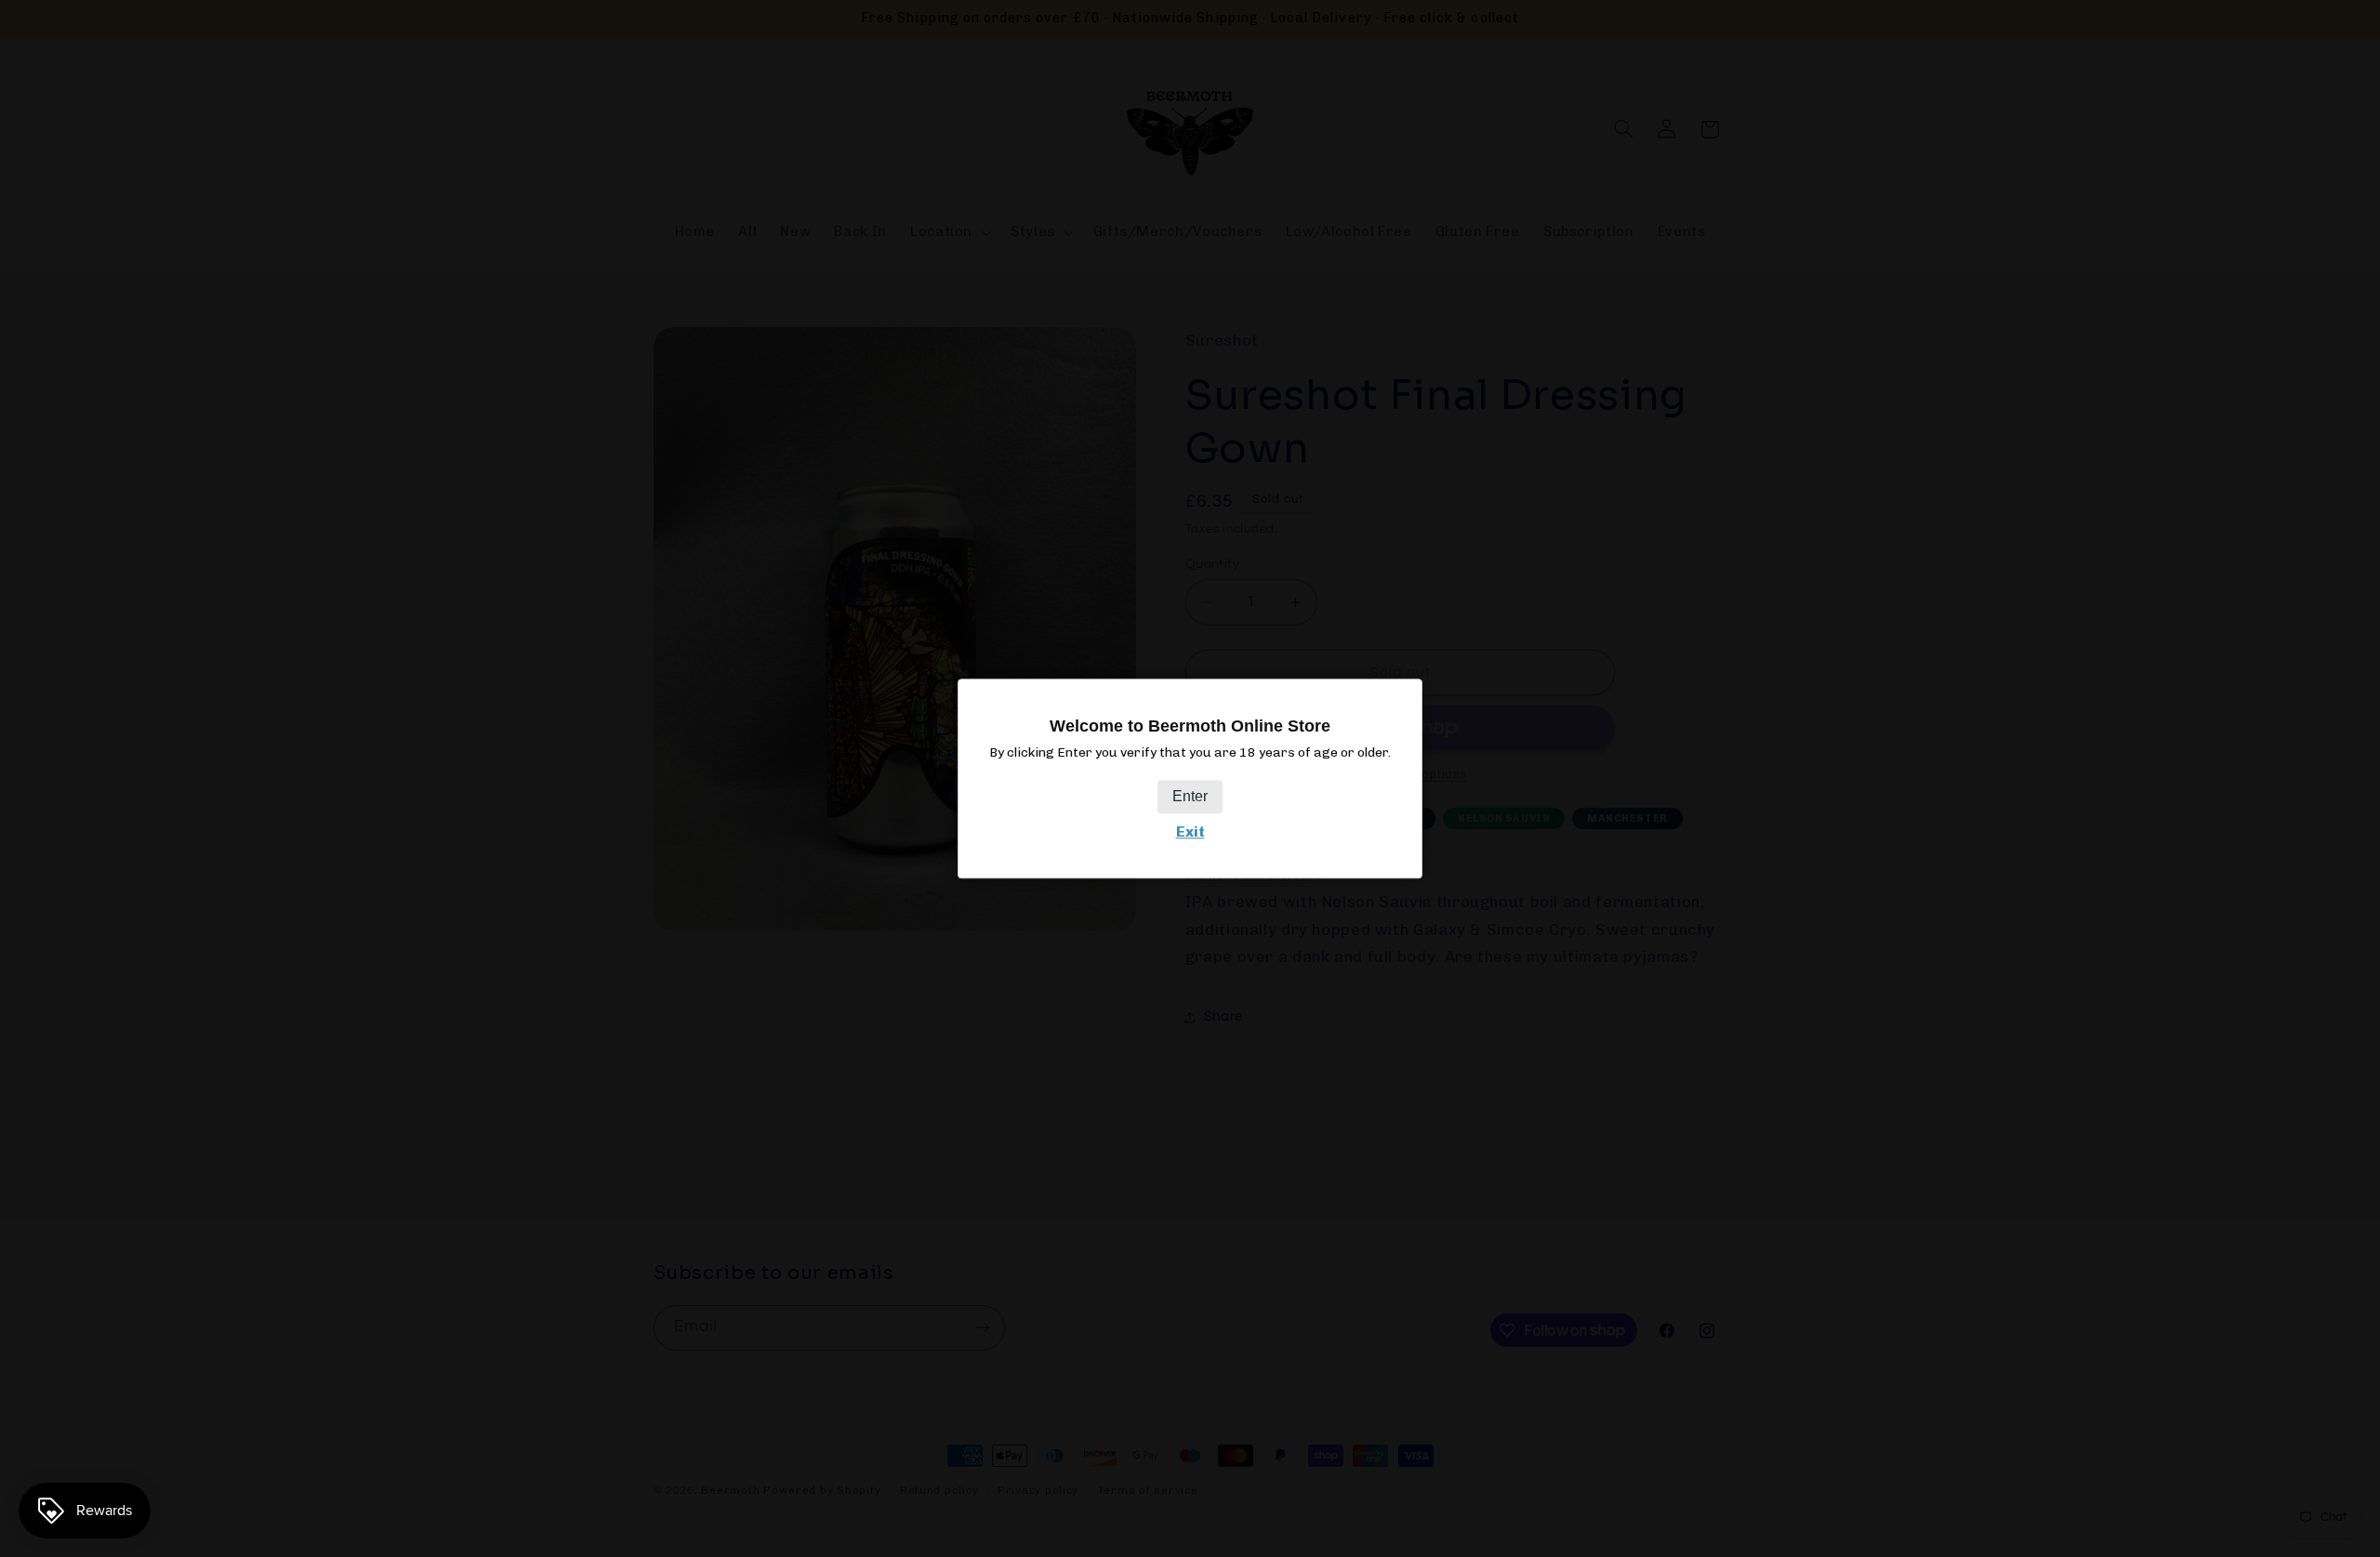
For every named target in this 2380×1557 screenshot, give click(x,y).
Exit (1190, 831)
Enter (1190, 796)
